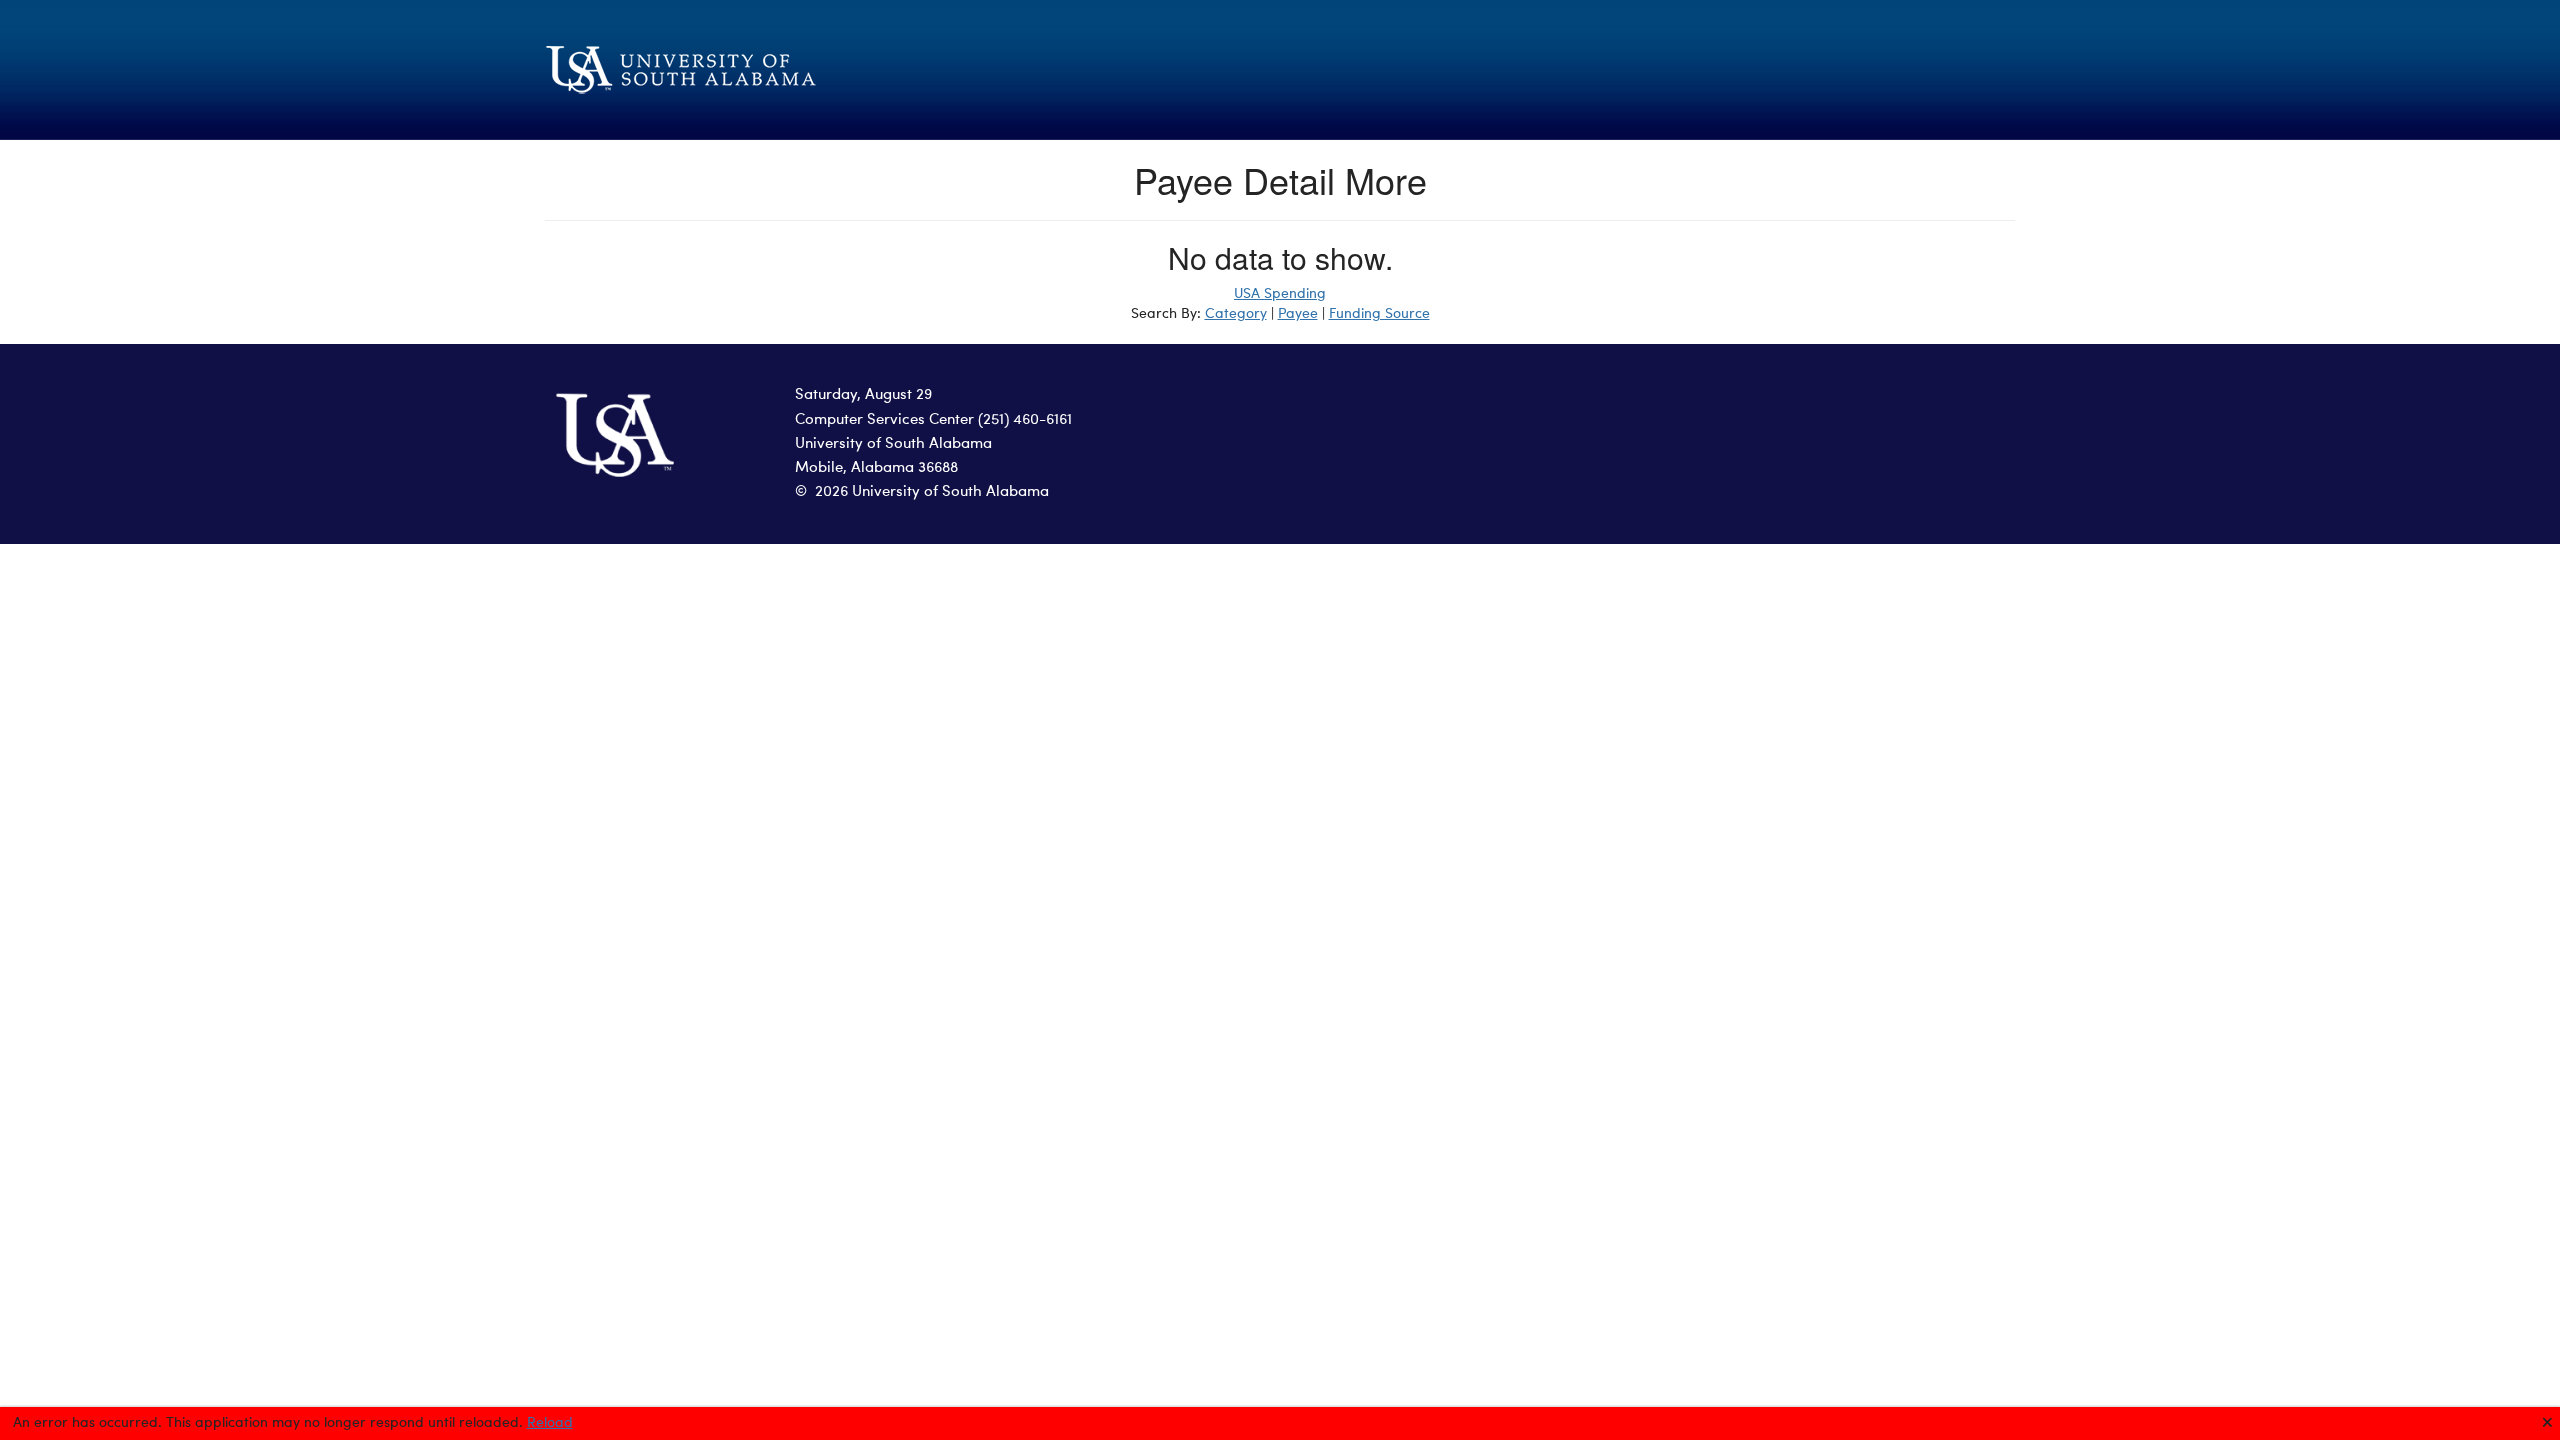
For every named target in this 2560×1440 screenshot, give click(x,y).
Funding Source (1379, 314)
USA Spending (1280, 294)
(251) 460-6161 (1025, 420)
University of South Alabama (893, 444)
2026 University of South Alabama (932, 492)
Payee (1298, 314)
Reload (550, 1423)
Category (1236, 314)
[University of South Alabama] (780, 70)
